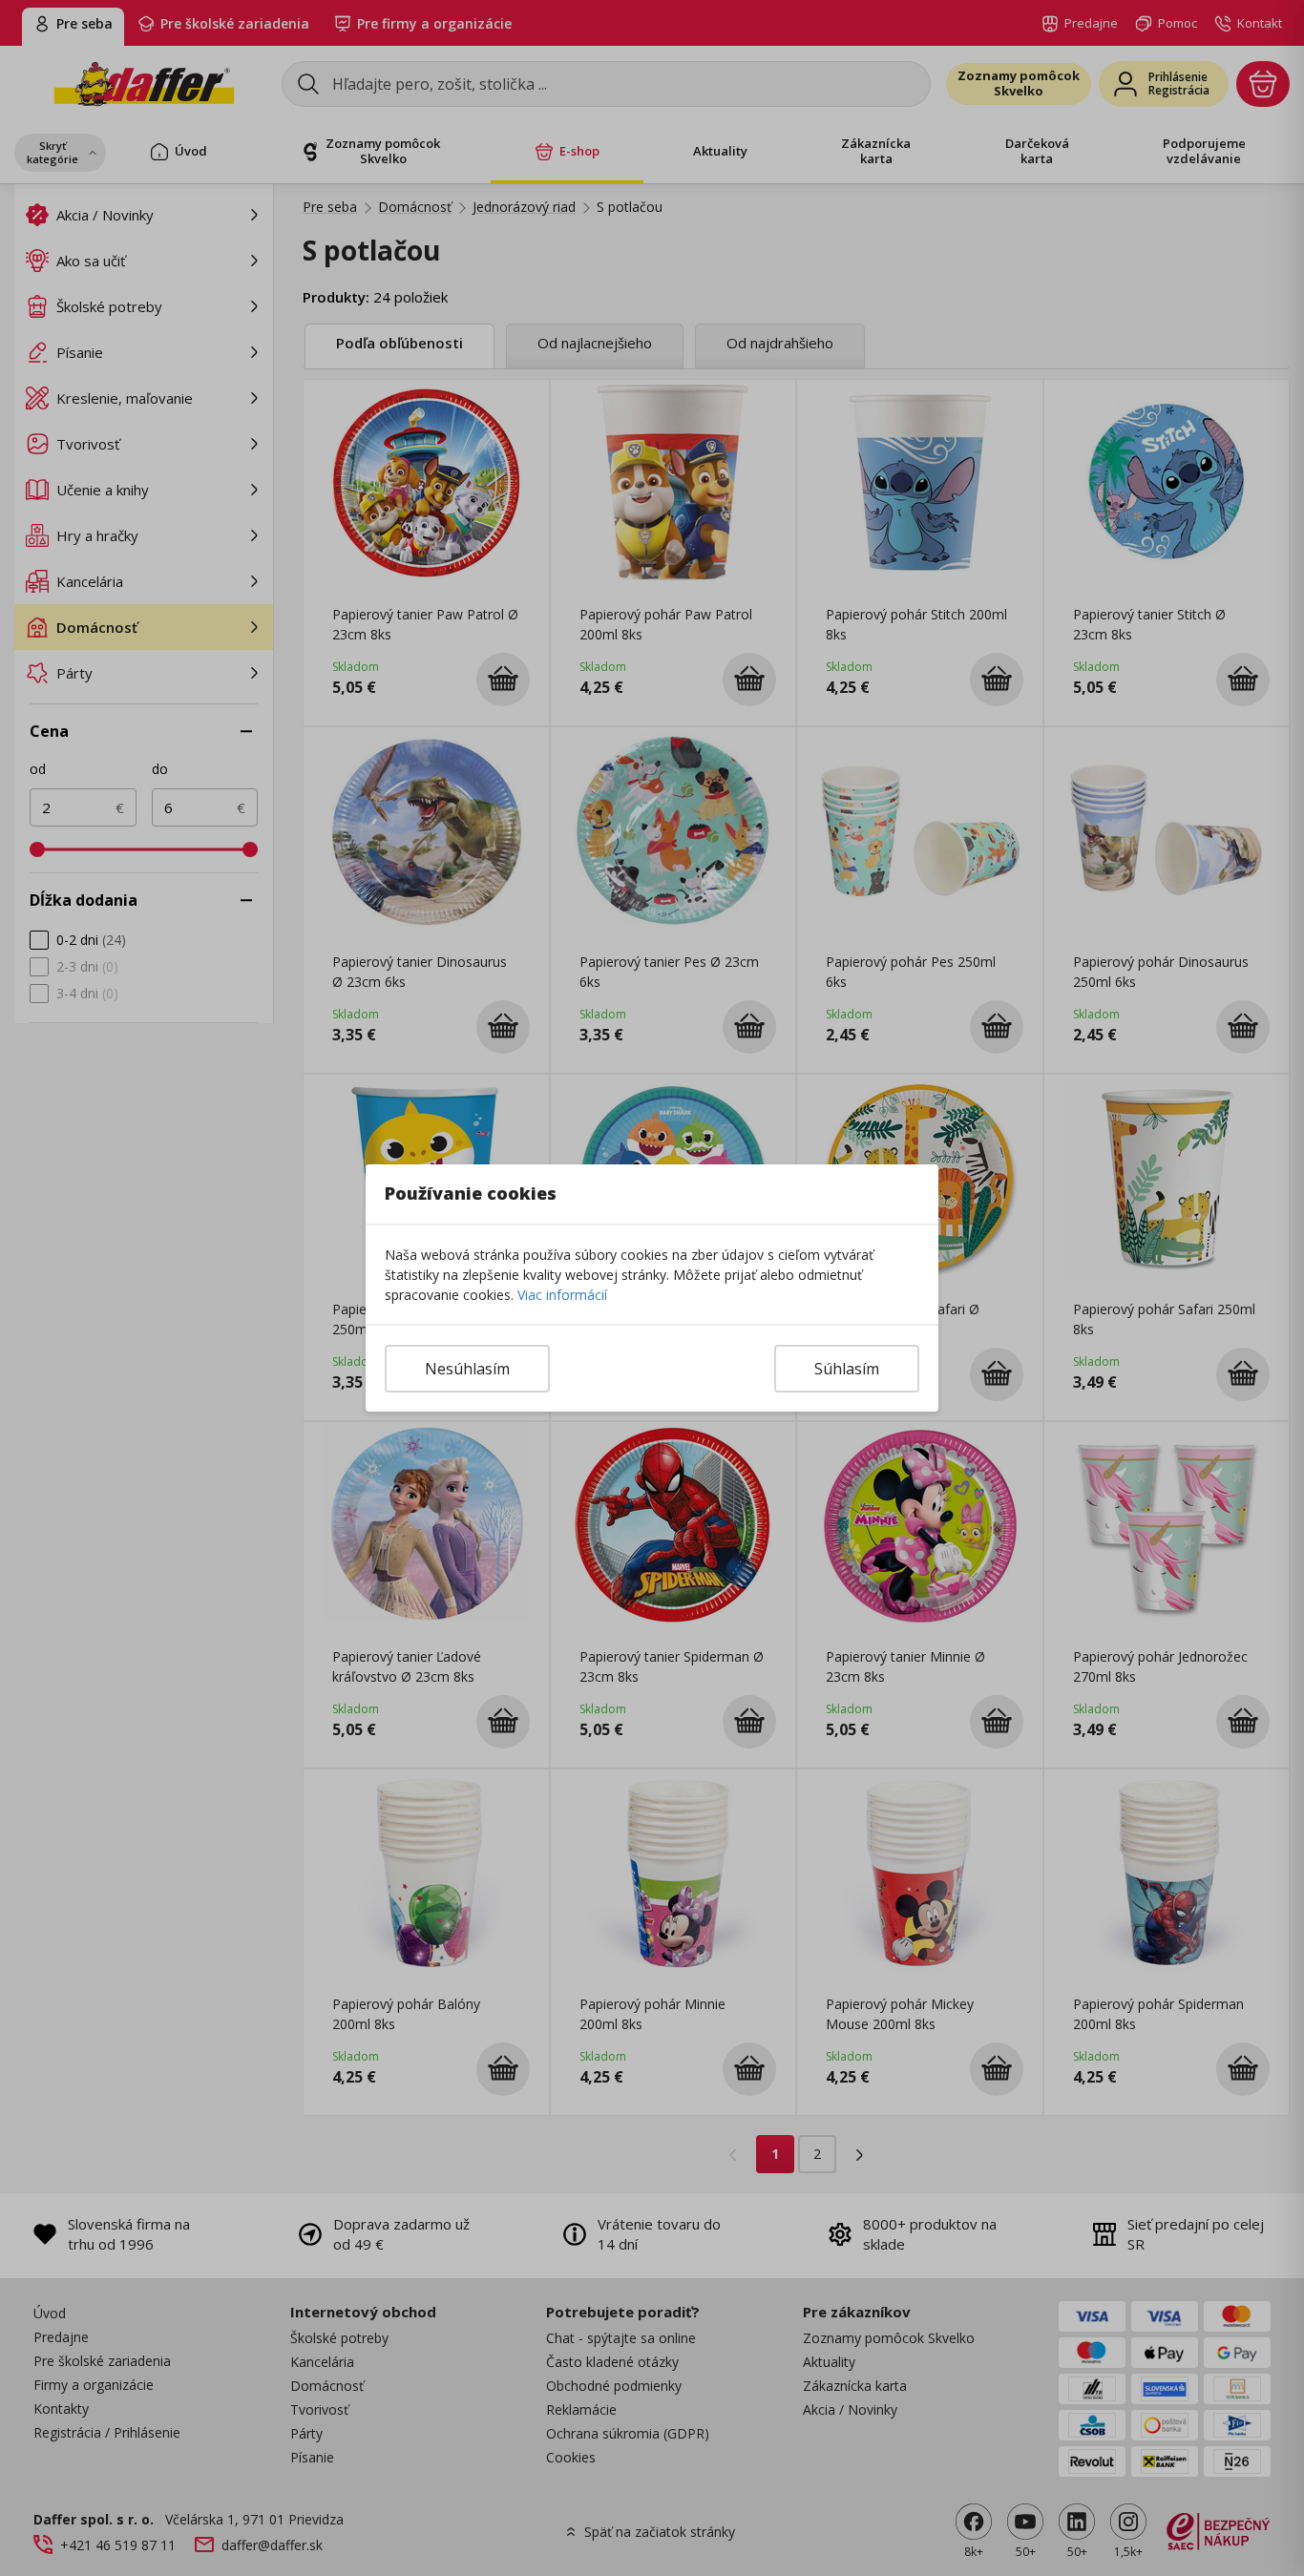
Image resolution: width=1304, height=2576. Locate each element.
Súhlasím (847, 1369)
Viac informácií (562, 1295)
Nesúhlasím (467, 1369)
